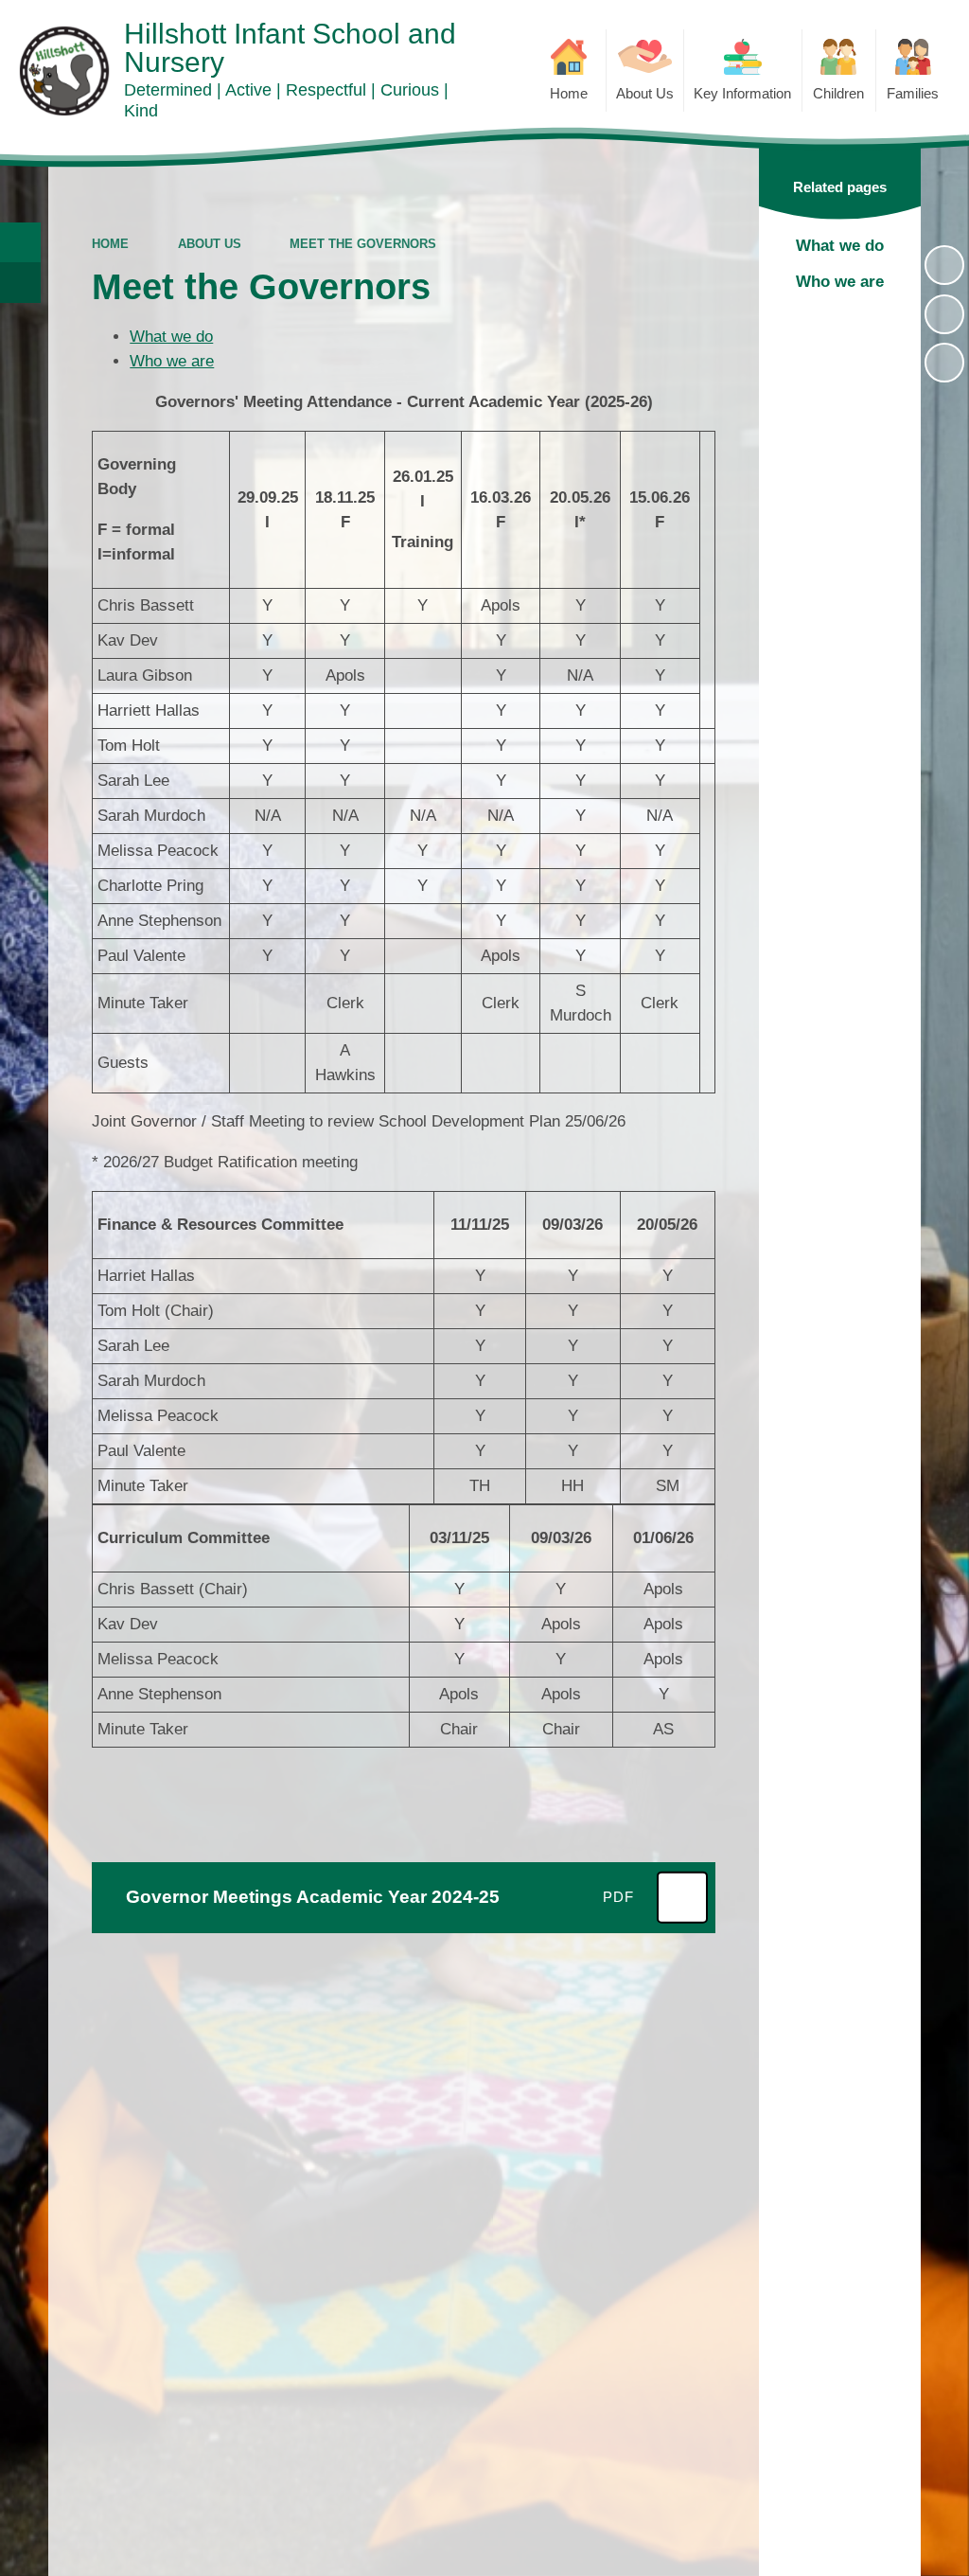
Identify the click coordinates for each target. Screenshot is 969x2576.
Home (110, 244)
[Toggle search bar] (20, 243)
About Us (210, 244)
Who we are (172, 361)
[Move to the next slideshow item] (944, 363)
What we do (171, 337)
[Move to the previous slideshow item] (944, 314)
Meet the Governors (363, 244)
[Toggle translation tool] (20, 283)
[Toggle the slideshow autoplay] (944, 265)
